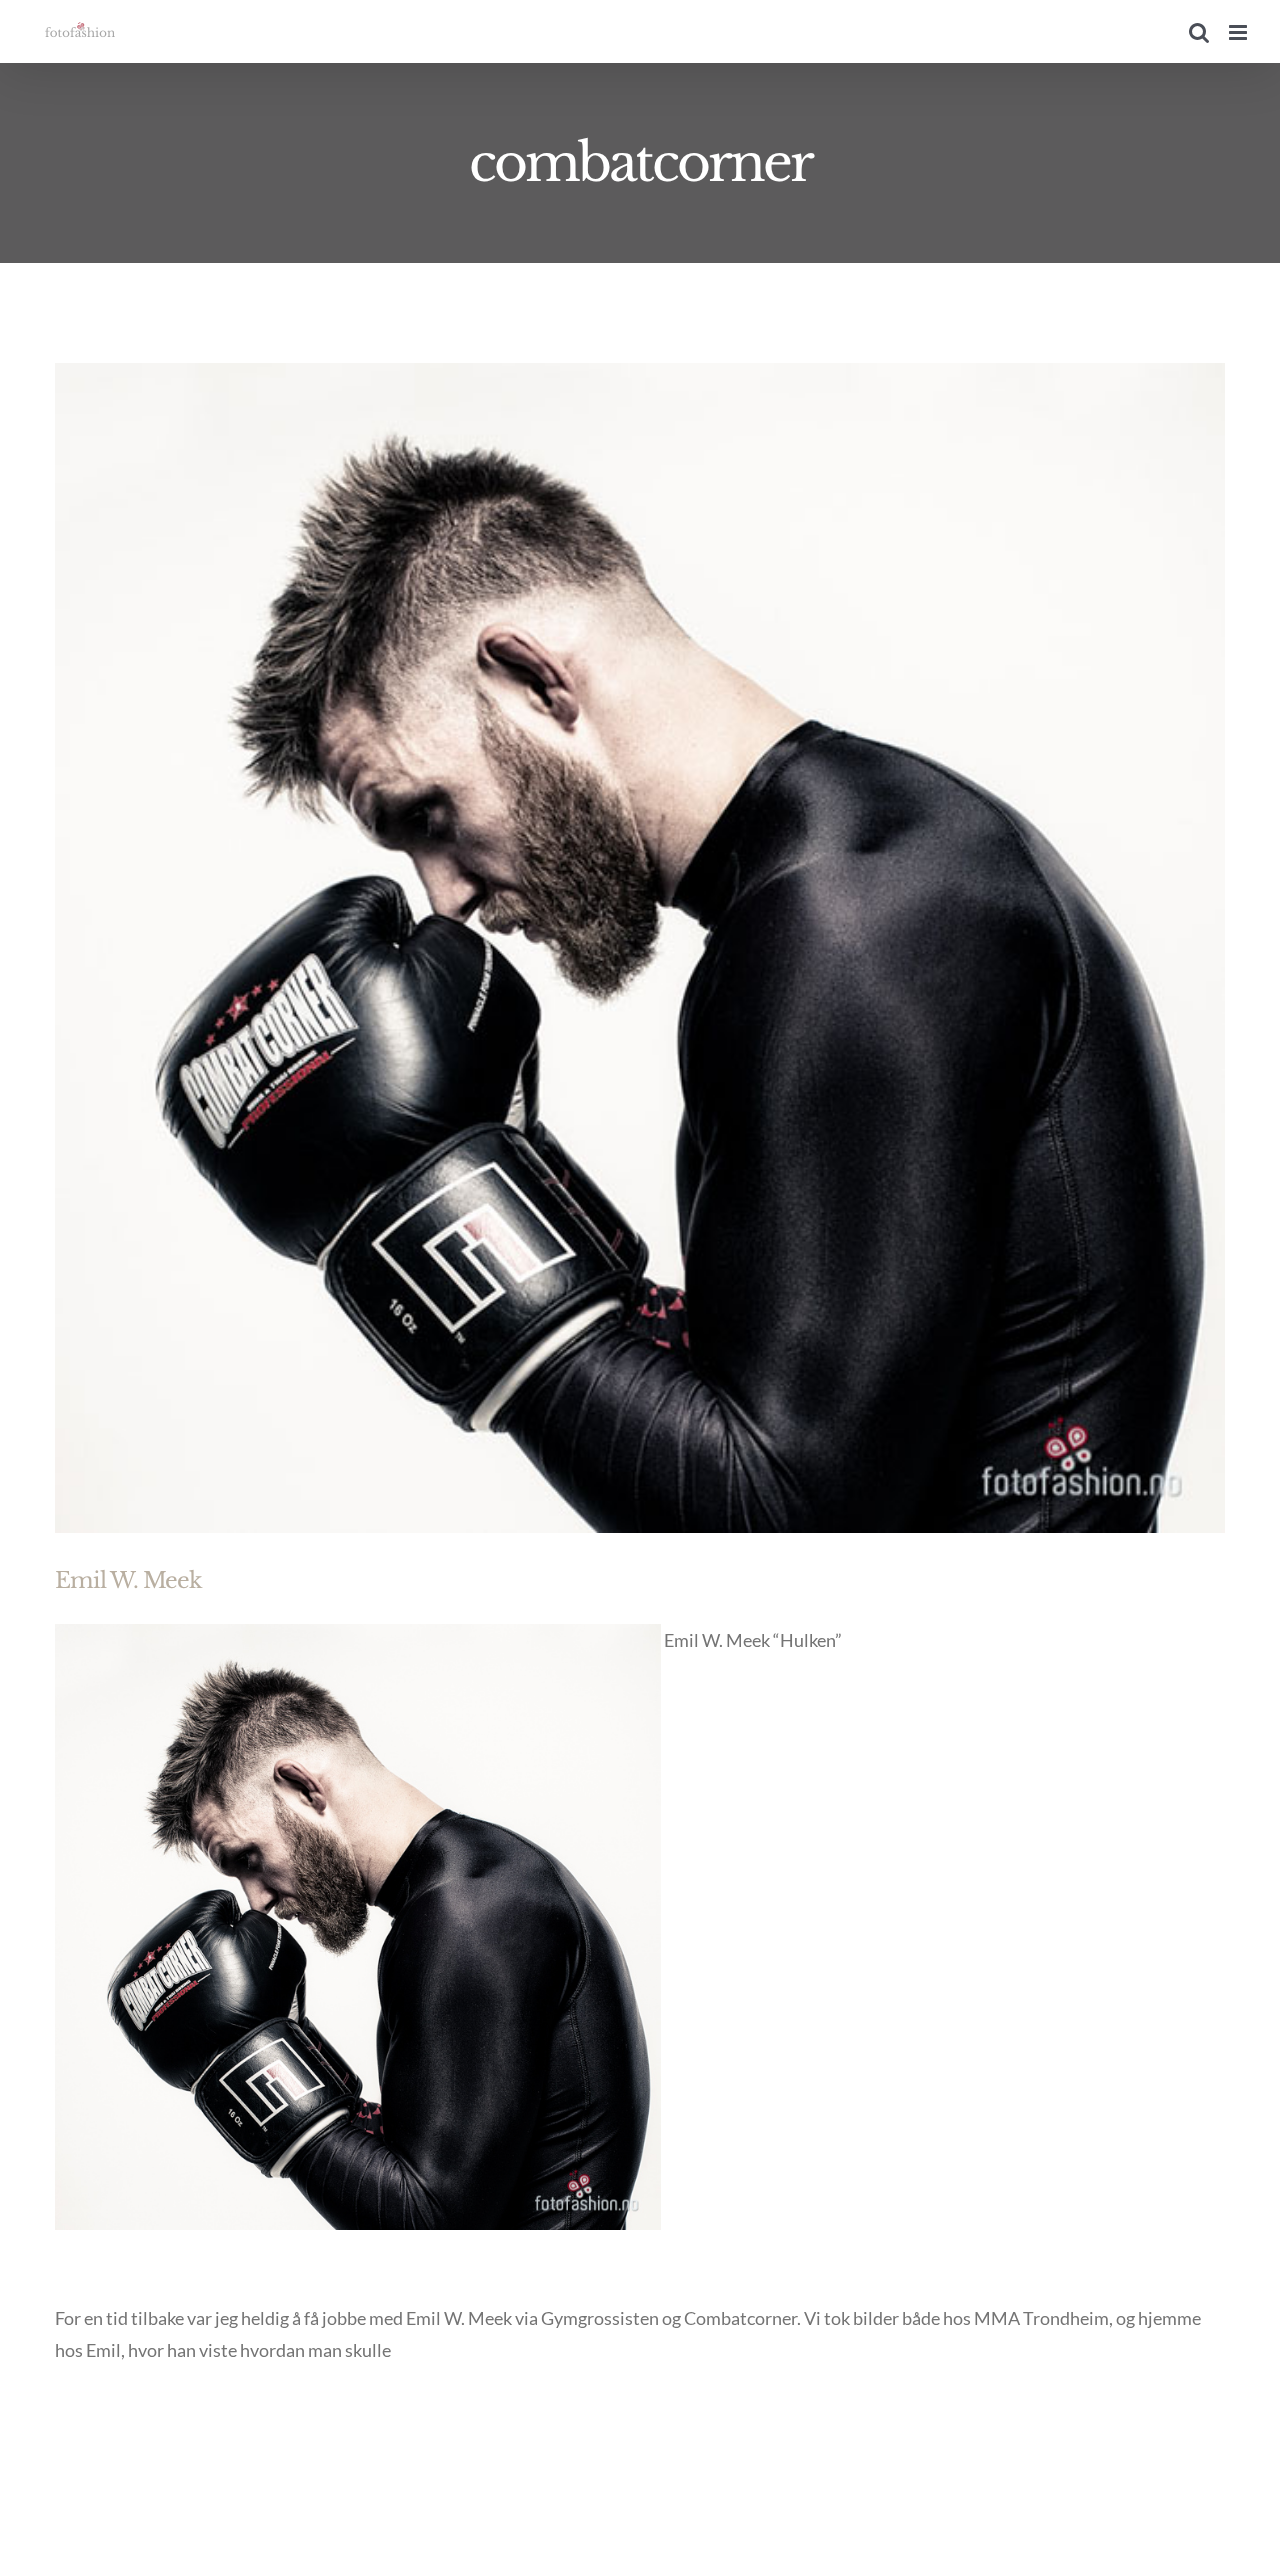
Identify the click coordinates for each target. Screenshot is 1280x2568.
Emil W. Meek (128, 1580)
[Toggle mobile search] (1199, 32)
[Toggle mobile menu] (1239, 32)
